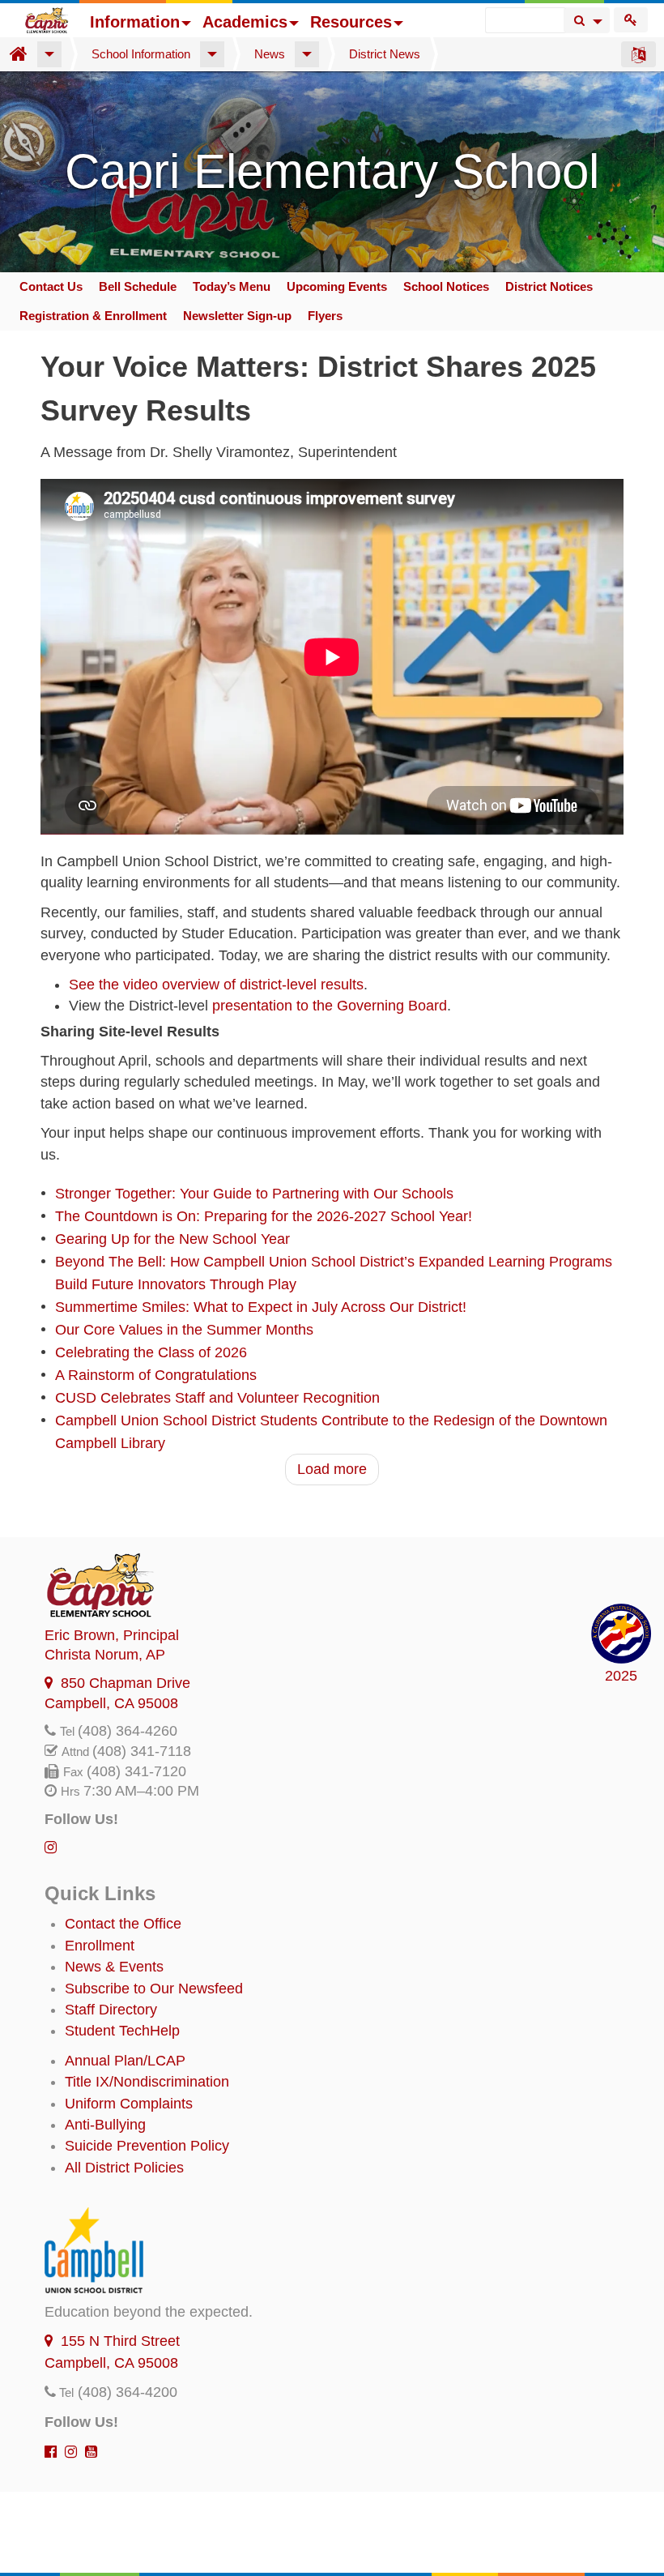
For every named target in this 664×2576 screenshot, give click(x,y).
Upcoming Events (337, 286)
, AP (105, 1655)
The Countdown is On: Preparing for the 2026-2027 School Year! (264, 1216)
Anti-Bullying (105, 2125)
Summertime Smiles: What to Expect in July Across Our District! (261, 1307)
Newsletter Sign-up (237, 316)
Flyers (325, 316)
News (270, 54)
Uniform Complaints (129, 2104)
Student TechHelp (122, 2031)
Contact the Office (123, 1924)
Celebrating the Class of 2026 (151, 1352)
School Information (141, 54)
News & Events (114, 1967)
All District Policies (124, 2168)
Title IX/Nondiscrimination (147, 2082)
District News (385, 54)
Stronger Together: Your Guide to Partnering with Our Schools (254, 1194)
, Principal (112, 1635)
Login (631, 20)
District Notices (549, 286)
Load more (332, 1469)
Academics (245, 22)
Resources (351, 22)
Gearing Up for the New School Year (172, 1239)
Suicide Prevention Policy (147, 2146)
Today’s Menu (232, 286)
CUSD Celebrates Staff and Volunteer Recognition (217, 1398)
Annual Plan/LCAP (125, 2061)
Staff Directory (111, 2010)
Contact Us (51, 286)
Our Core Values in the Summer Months (184, 1330)
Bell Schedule (138, 286)
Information (135, 22)
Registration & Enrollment (93, 316)
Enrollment (100, 1946)
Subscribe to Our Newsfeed (154, 1989)
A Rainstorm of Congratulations (156, 1375)
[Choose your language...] (638, 54)
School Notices (446, 286)
